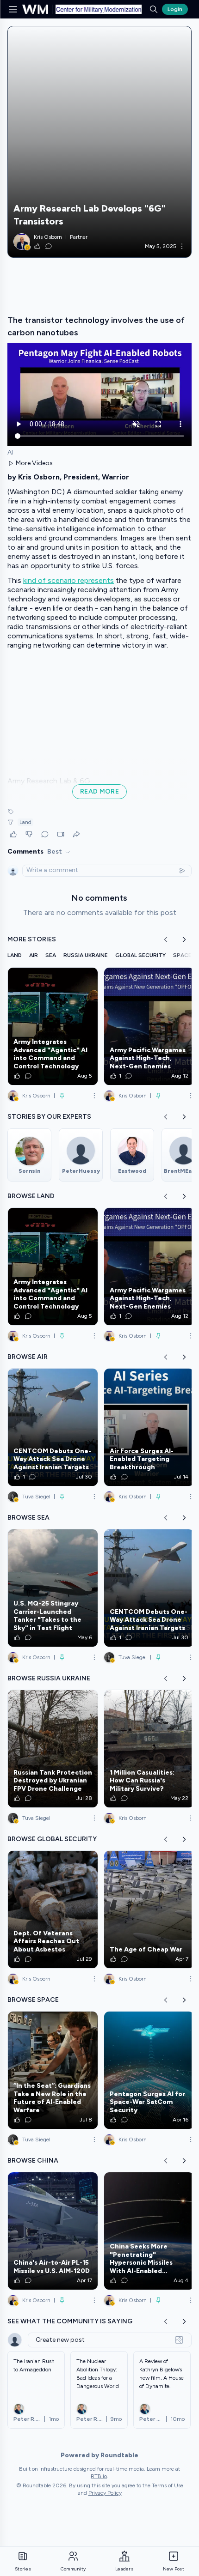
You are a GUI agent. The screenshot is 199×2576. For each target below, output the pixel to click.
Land (25, 822)
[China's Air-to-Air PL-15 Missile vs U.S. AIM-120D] (53, 2231)
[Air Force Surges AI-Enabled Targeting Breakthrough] (149, 1427)
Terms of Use (168, 2485)
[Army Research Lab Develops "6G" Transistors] (99, 142)
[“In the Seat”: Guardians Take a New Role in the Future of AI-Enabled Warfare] (53, 2070)
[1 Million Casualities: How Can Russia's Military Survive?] (149, 1749)
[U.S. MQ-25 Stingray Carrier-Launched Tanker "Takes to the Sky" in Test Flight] (53, 1588)
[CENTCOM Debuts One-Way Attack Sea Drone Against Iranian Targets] (53, 1427)
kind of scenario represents (68, 580)
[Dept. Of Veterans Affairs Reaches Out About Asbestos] (53, 1909)
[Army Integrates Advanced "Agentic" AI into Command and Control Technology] (53, 1026)
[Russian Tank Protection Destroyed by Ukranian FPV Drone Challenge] (53, 1749)
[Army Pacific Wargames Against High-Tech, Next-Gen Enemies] (149, 1026)
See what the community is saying (70, 2321)
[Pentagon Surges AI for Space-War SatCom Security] (149, 2070)
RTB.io (99, 2476)
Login (175, 9)
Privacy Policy (105, 2493)
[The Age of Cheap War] (149, 1909)
